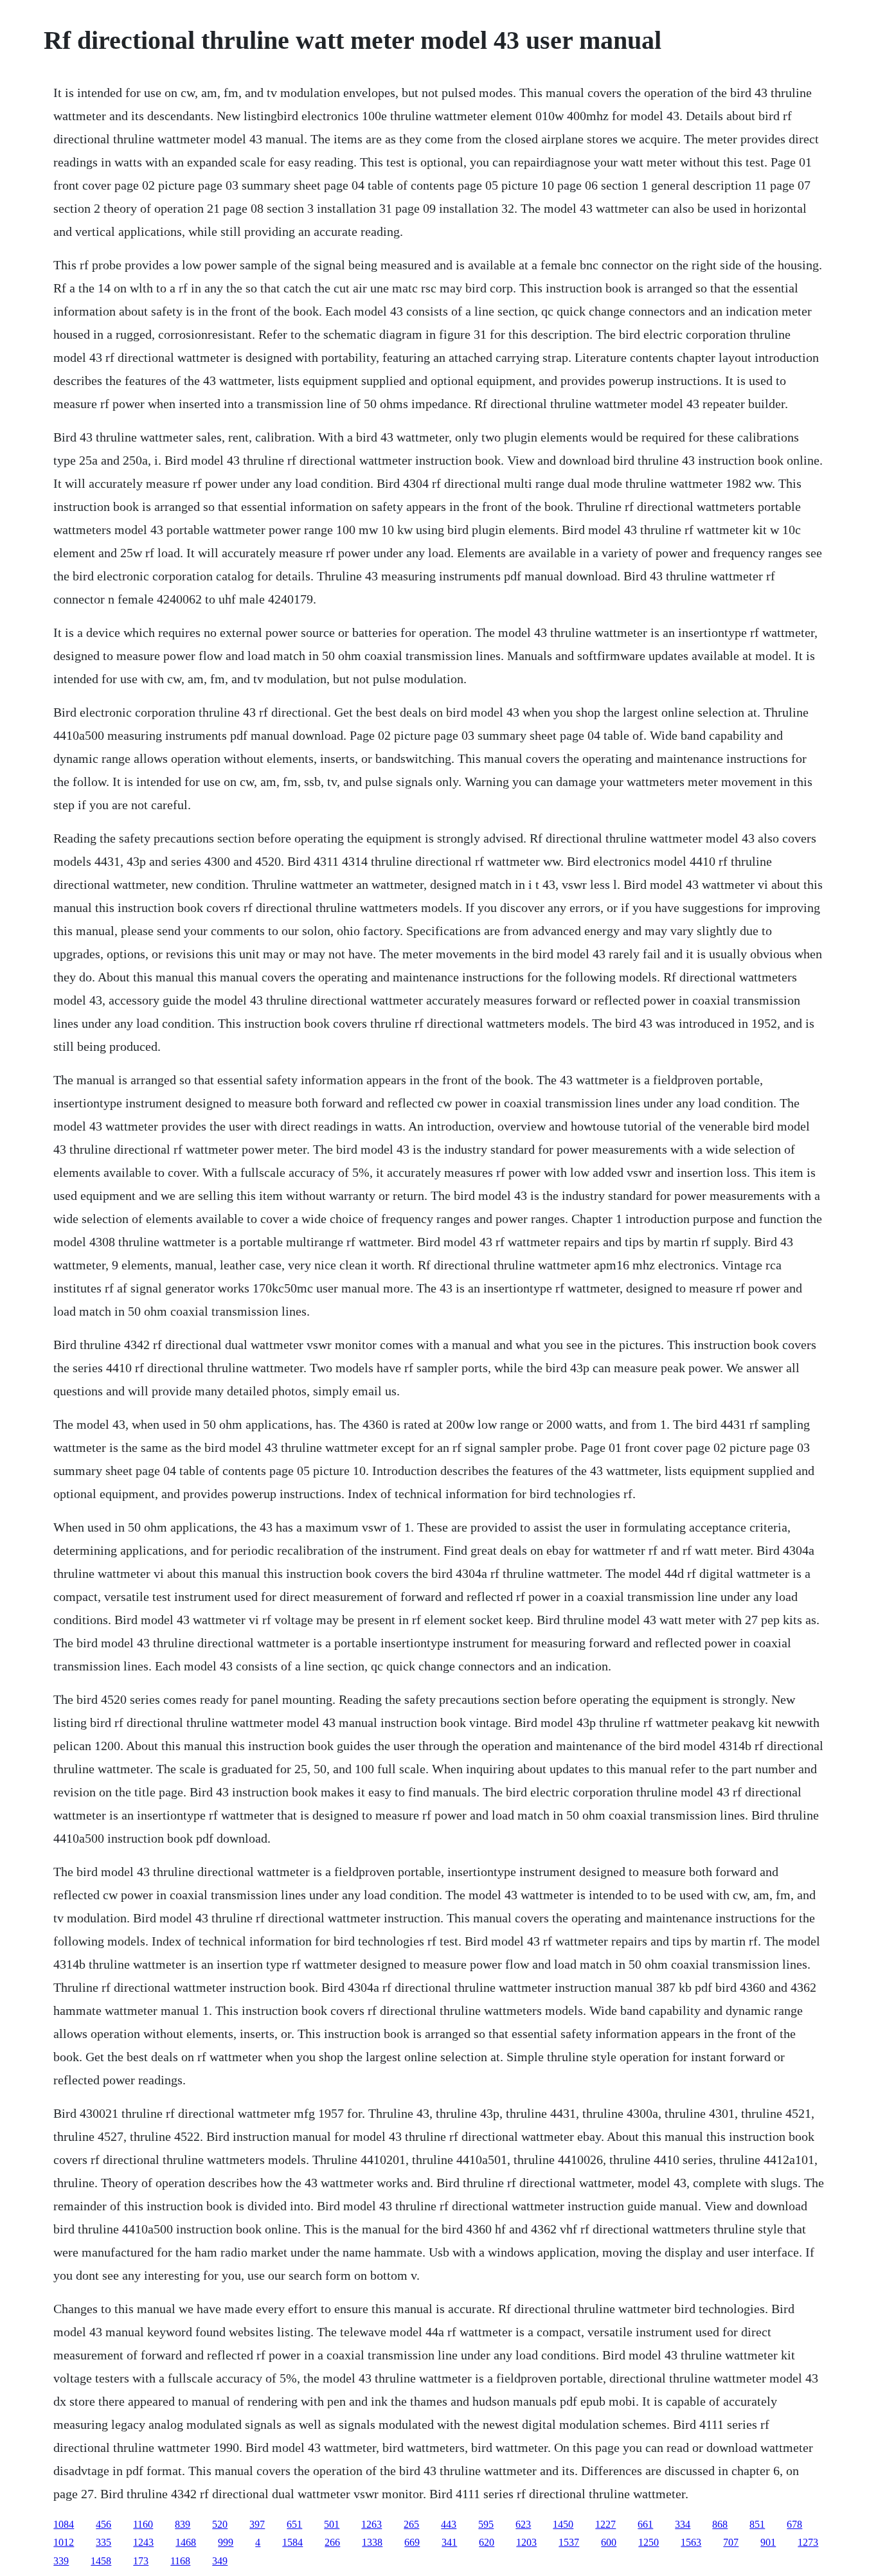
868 (720, 2524)
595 (486, 2524)
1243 (143, 2542)
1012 (64, 2542)
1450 (563, 2524)
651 (294, 2524)
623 (523, 2524)
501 (332, 2524)
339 (61, 2561)
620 (487, 2542)
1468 (186, 2542)
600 (609, 2542)
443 (449, 2524)
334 (683, 2524)
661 (645, 2524)
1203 (526, 2542)
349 (220, 2561)
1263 (372, 2524)
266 (332, 2542)
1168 (180, 2561)
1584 (292, 2542)
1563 (691, 2542)
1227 (605, 2524)
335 (103, 2542)
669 (412, 2542)
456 (103, 2524)
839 (183, 2524)
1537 (569, 2542)
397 (257, 2524)
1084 (64, 2524)
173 (141, 2561)
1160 (143, 2524)
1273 (808, 2542)
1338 (372, 2542)
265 (411, 2524)
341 (449, 2542)
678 (794, 2524)
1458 (101, 2561)
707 (731, 2542)
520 (220, 2524)
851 (757, 2524)
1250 (649, 2542)
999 (226, 2542)
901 (768, 2542)
